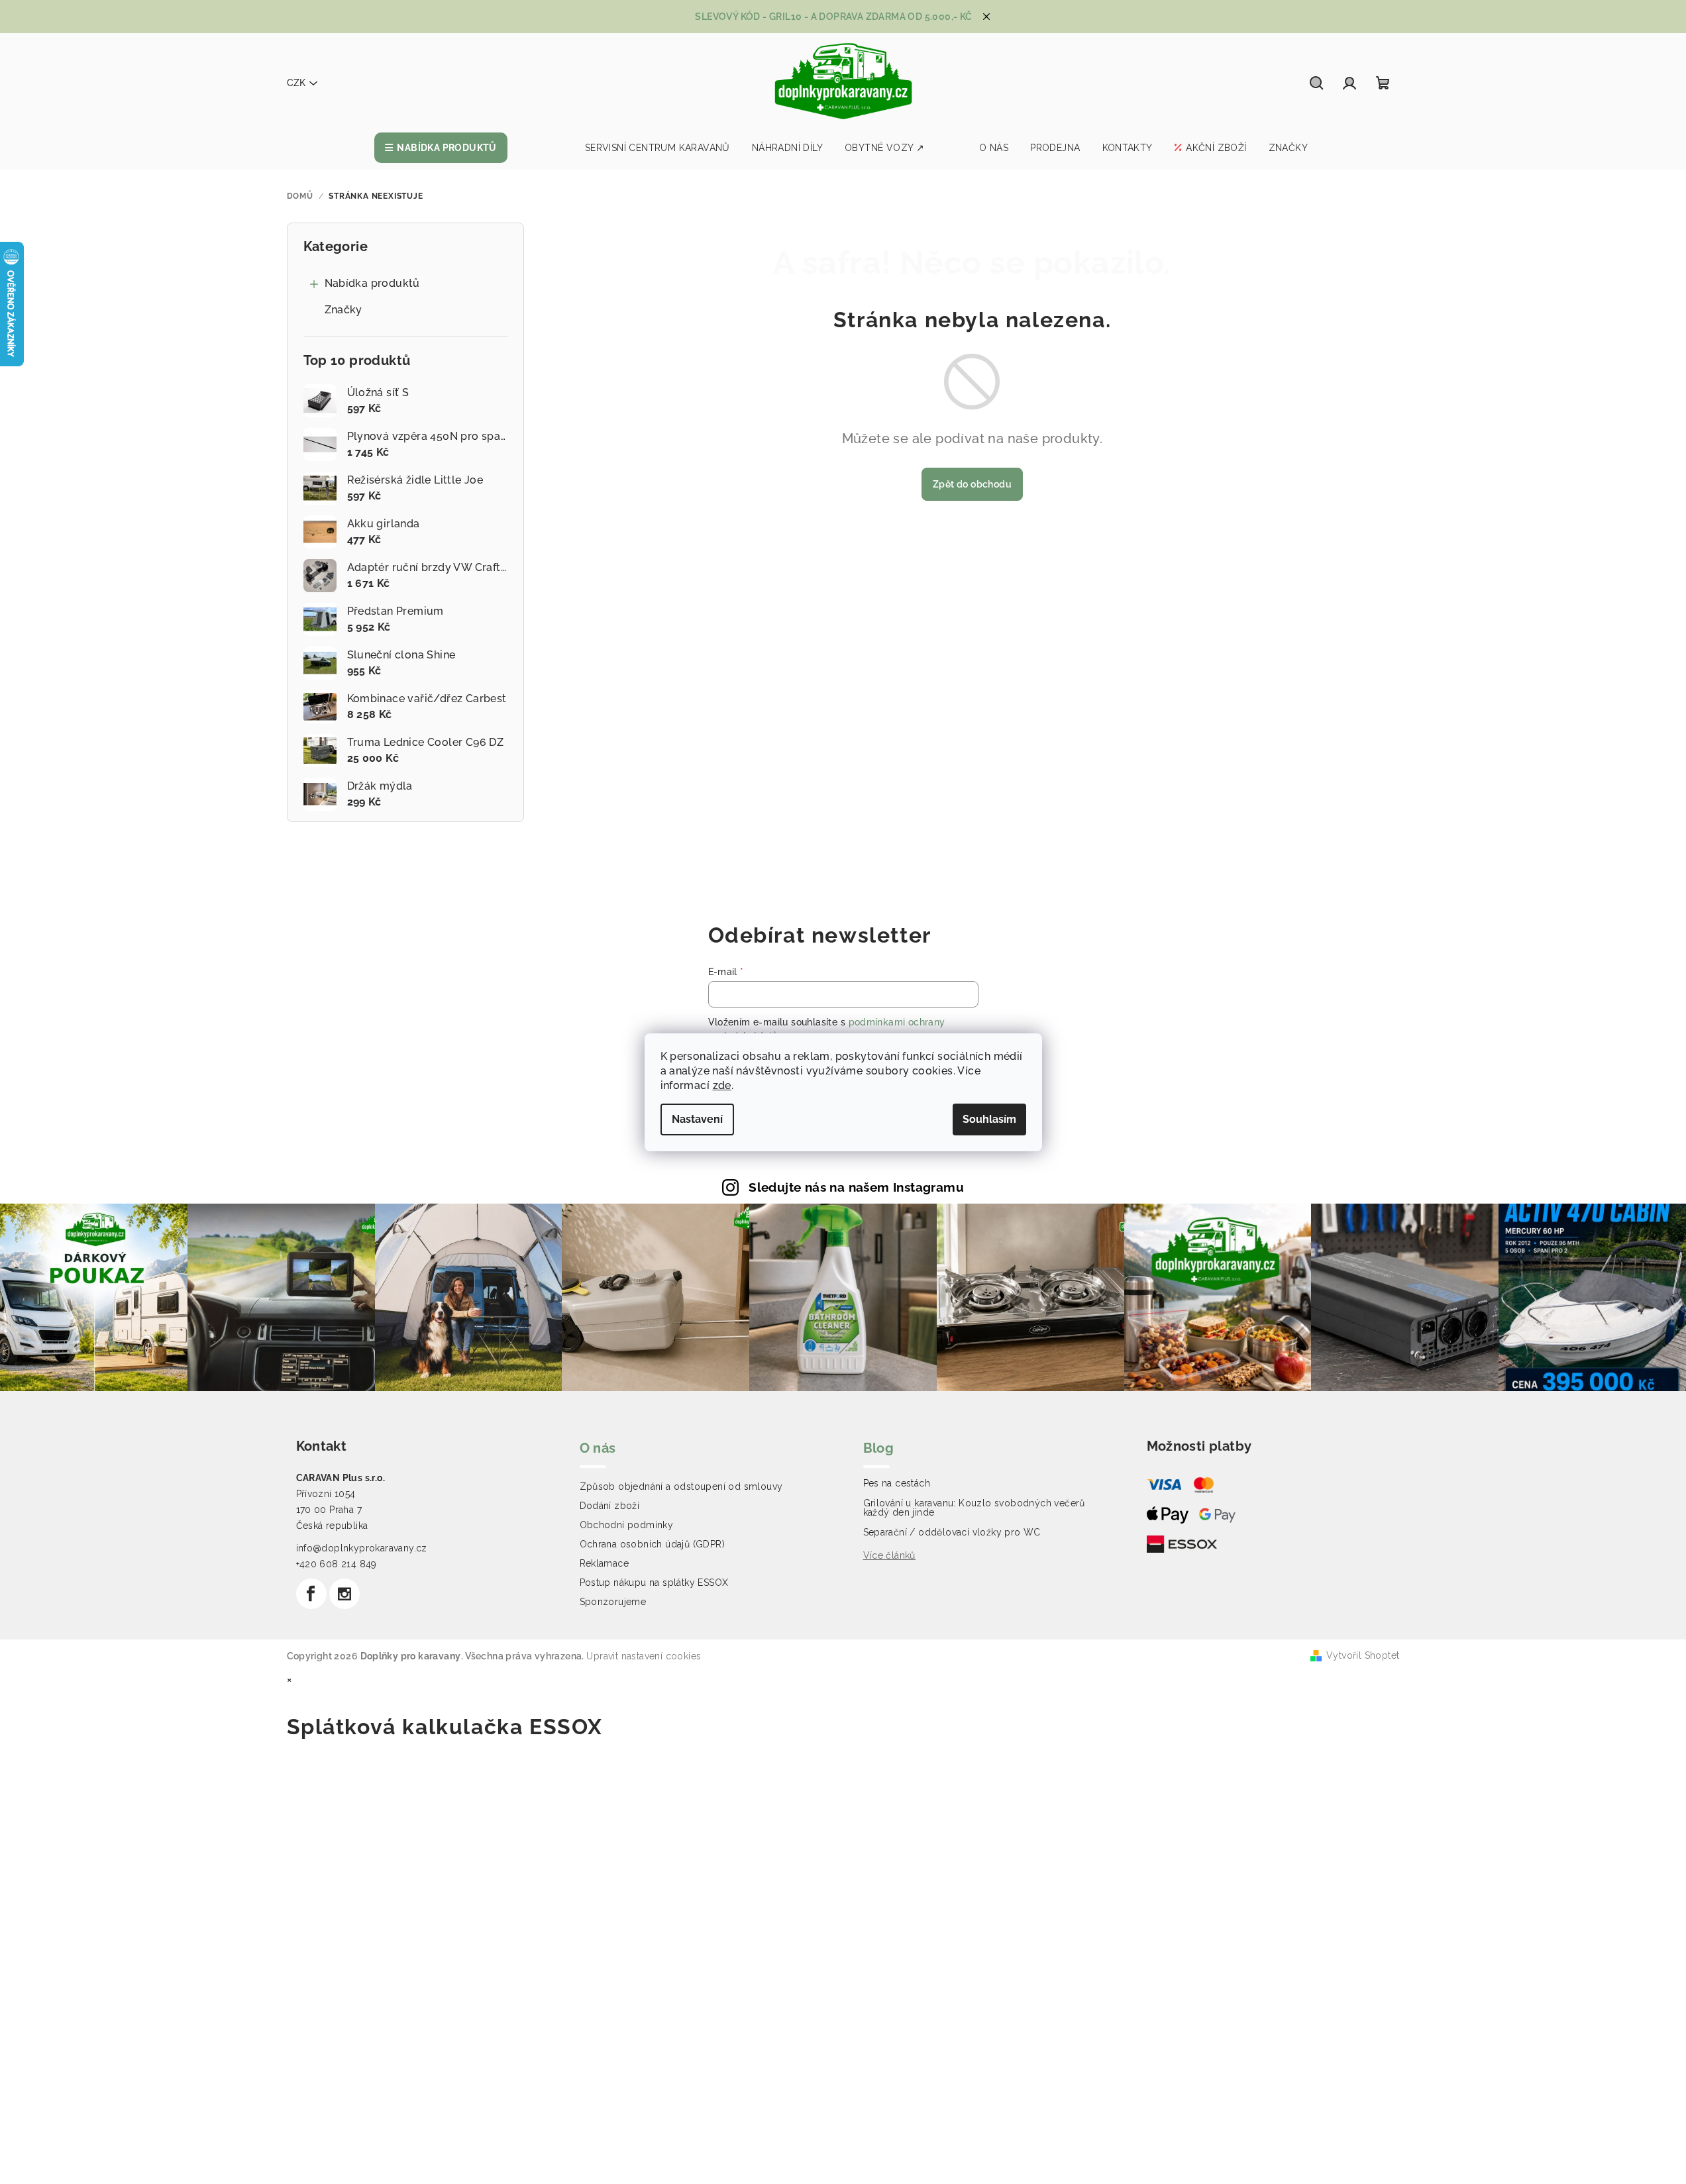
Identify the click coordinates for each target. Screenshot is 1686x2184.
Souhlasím (989, 1119)
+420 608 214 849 (337, 1564)
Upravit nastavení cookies (644, 1656)
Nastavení (697, 1119)
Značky (343, 310)
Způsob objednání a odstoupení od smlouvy (681, 1486)
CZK (296, 83)
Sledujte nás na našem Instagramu (856, 1187)
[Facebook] (311, 1594)
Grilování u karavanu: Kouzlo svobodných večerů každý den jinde (974, 1508)
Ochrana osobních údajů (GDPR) (653, 1544)
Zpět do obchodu (972, 484)
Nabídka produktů (372, 283)
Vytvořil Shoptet (1363, 1655)
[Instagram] (344, 1594)
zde (722, 1085)
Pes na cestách (897, 1483)
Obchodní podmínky (627, 1525)
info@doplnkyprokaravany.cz (362, 1548)
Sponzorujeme (613, 1602)
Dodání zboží (610, 1506)
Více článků (889, 1555)
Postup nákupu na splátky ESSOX (654, 1583)
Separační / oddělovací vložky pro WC (952, 1532)
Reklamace (605, 1563)
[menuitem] (441, 148)
